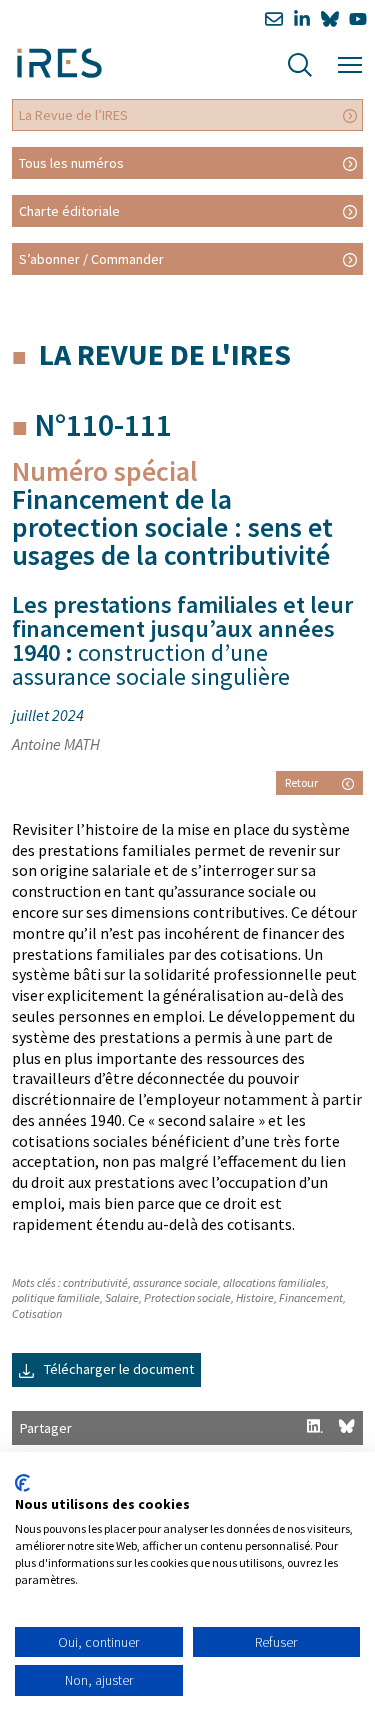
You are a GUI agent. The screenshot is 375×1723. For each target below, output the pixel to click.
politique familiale (56, 1297)
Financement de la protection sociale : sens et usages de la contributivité (172, 527)
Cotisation (37, 1313)
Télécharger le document (117, 1369)
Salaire (122, 1297)
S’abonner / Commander (91, 259)
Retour (301, 782)
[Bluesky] (330, 19)
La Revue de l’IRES (73, 115)
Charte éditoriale (69, 211)
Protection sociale (187, 1297)
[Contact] (274, 19)
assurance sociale (175, 1282)
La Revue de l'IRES (165, 354)
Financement (311, 1297)
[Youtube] (358, 19)
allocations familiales (274, 1282)
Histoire (255, 1297)
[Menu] (350, 62)
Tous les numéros (71, 163)
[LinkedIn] (302, 19)
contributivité (95, 1282)
